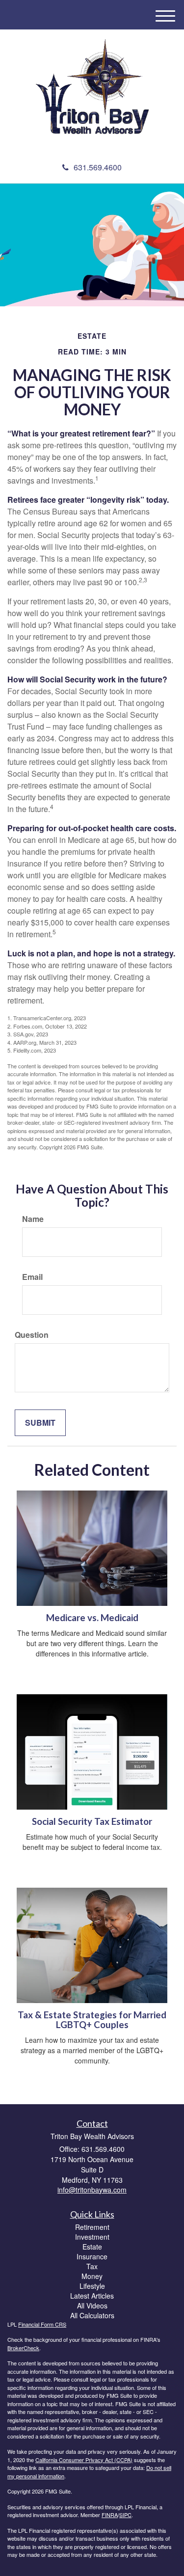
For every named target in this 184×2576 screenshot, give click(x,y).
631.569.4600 (98, 167)
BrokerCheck (23, 2348)
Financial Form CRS (42, 2324)
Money (92, 2276)
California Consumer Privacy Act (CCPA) (84, 2460)
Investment (92, 2237)
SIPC (125, 2515)
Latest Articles (92, 2296)
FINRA (110, 2515)
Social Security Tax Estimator (92, 1821)
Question (32, 1335)
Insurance (92, 2256)
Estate (92, 2247)
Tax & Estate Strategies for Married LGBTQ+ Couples (92, 2020)
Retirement (92, 2227)
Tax (92, 2266)
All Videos (92, 2305)
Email (32, 1277)
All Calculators (92, 2315)
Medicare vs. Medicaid (92, 1618)
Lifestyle (92, 2286)
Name (33, 1219)
